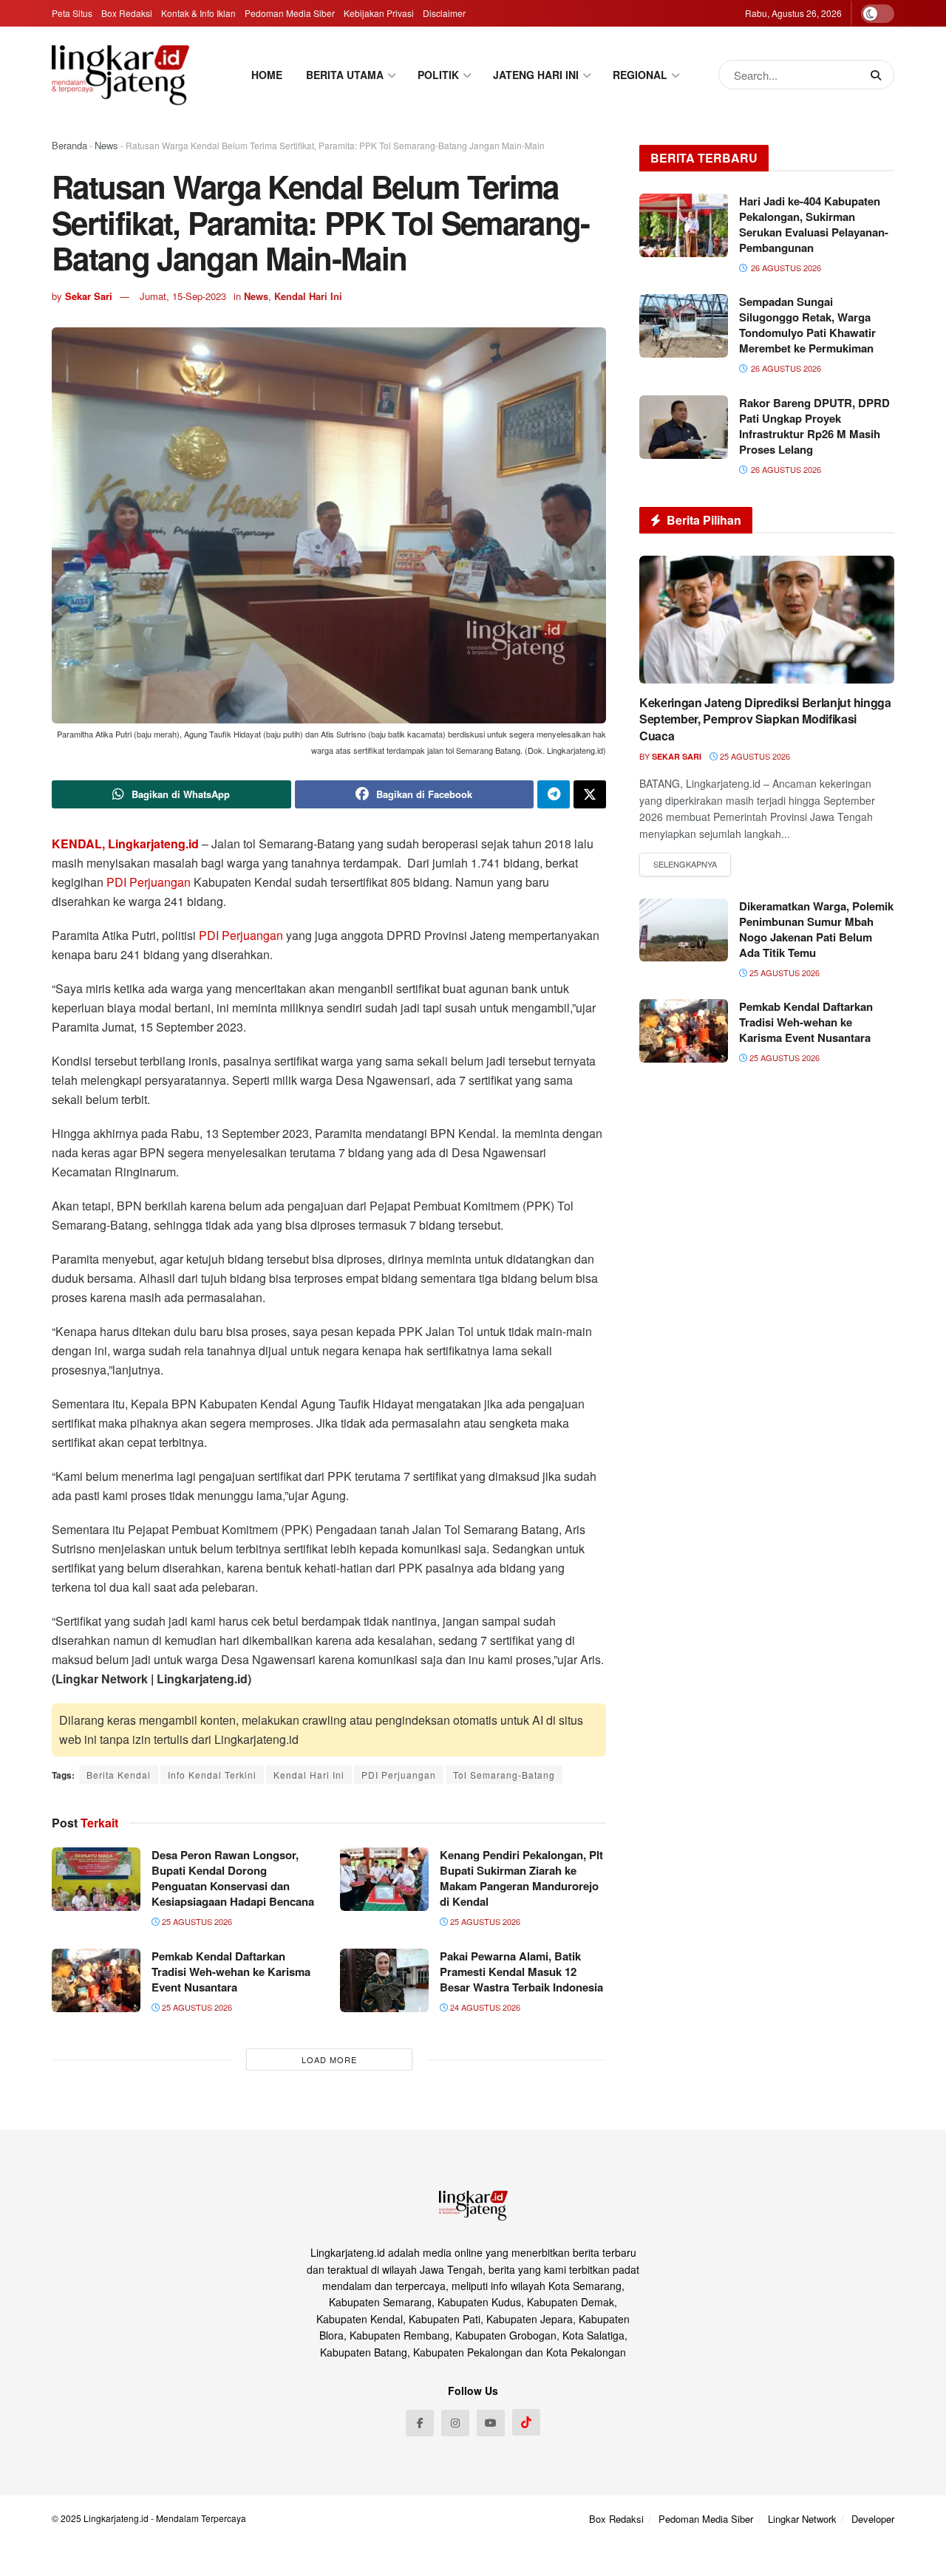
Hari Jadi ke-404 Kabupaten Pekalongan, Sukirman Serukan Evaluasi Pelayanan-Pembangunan (814, 224)
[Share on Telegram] (554, 794)
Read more (685, 865)
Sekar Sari (89, 296)
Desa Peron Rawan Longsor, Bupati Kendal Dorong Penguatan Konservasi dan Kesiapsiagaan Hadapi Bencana (233, 1878)
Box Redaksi (127, 13)
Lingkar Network (802, 2519)
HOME (267, 75)
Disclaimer (444, 13)
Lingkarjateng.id (116, 2518)
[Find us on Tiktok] (526, 2422)
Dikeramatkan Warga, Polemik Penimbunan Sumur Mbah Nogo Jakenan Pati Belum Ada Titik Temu (816, 929)
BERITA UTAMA (345, 75)
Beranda (69, 145)
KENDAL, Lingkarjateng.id (125, 844)
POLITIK (438, 75)
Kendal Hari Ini (308, 296)
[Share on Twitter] (590, 794)
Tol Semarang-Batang (504, 1775)
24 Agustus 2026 (484, 2007)
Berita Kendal (119, 1775)
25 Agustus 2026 (196, 1921)
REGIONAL (640, 75)
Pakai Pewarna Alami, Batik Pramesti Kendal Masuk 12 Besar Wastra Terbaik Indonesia (521, 1972)
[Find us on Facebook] (420, 2423)
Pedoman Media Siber (290, 13)
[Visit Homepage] (120, 75)
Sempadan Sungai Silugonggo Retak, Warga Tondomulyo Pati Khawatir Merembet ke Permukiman (807, 325)
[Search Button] (879, 75)
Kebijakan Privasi (379, 13)
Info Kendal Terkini (212, 1775)
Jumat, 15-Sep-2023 (183, 296)
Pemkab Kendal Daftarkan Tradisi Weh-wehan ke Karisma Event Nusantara (231, 1972)
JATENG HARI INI (536, 75)
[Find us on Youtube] (491, 2423)
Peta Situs (72, 13)
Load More (329, 2059)
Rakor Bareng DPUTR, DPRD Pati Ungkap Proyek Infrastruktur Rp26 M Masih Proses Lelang (814, 426)
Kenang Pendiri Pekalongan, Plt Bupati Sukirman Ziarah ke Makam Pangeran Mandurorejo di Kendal (521, 1878)
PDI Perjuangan (149, 882)
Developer (873, 2519)
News (106, 145)
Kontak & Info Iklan (198, 13)
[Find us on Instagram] (455, 2423)
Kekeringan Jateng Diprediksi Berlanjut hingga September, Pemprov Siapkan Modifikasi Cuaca (765, 719)
